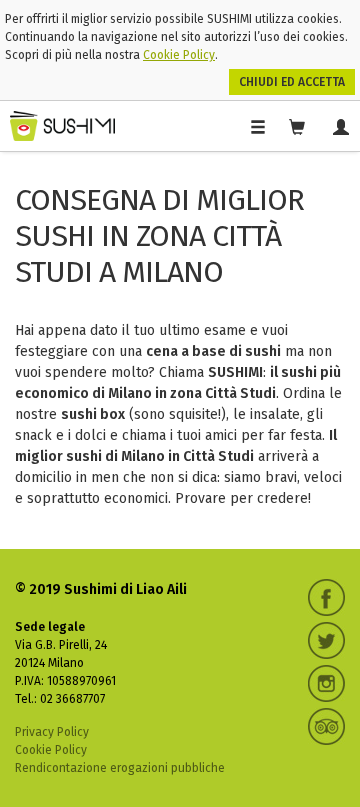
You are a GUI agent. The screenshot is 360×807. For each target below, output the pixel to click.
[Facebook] (326, 597)
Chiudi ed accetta (292, 82)
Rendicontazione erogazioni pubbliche (120, 768)
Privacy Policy (52, 732)
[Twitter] (326, 640)
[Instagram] (326, 683)
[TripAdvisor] (326, 726)
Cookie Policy (179, 55)
